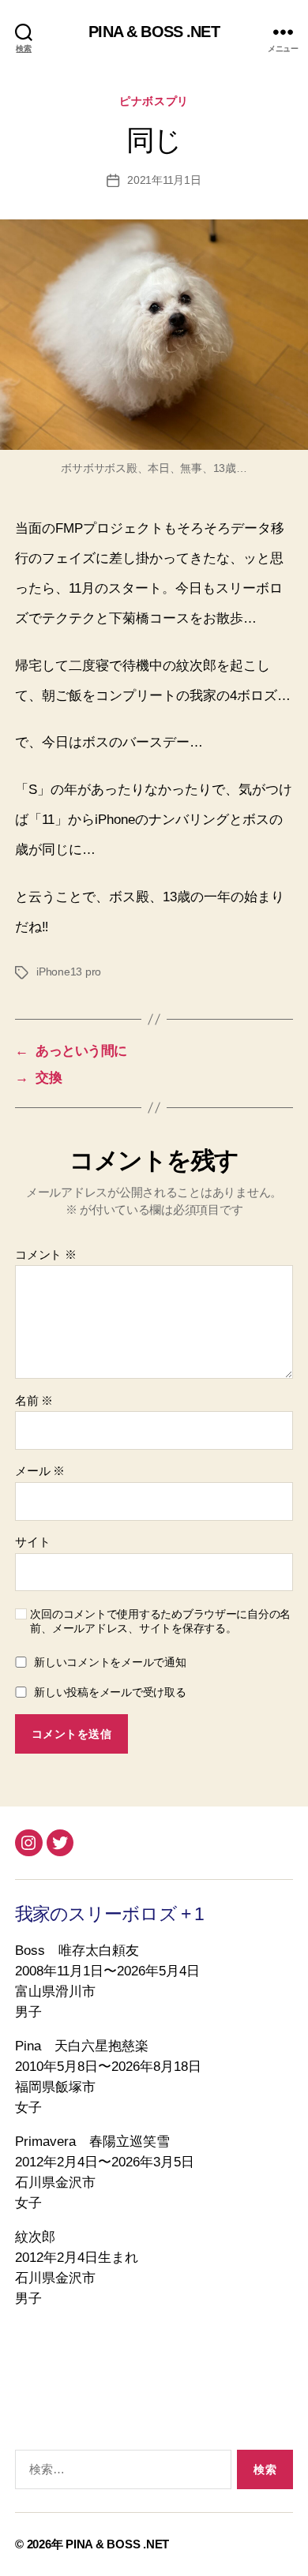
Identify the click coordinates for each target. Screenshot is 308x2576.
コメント (45, 1255)
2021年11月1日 (164, 180)
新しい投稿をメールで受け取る (110, 1692)
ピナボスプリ (154, 101)
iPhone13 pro (69, 972)
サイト (32, 1542)
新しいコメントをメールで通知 (110, 1662)
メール (40, 1471)
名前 (34, 1401)
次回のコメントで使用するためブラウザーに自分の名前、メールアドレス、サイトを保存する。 (160, 1621)
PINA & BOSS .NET (154, 32)
